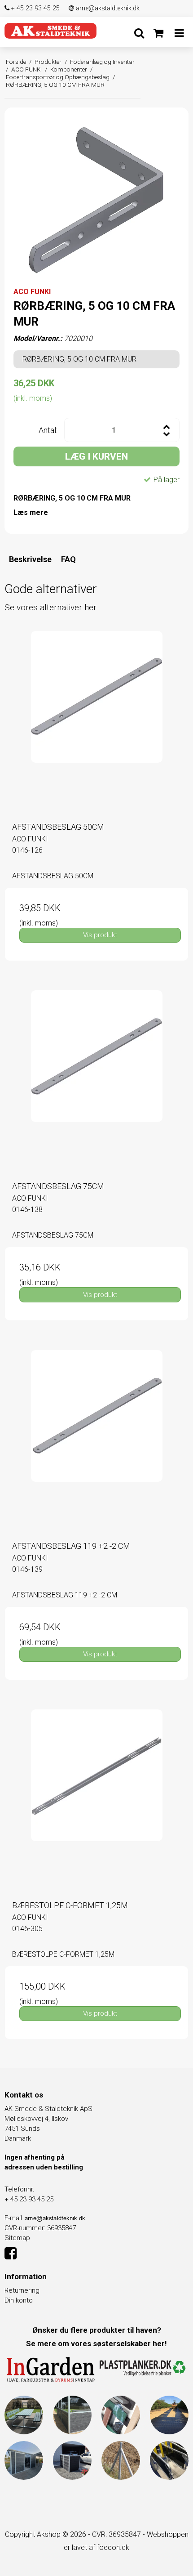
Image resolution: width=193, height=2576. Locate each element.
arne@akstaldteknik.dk (107, 8)
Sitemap (17, 2238)
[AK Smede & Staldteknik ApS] (50, 31)
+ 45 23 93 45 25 (35, 8)
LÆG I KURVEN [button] (96, 456)
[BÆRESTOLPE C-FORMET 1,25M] (96, 1801)
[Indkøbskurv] (158, 33)
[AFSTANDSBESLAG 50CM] (96, 723)
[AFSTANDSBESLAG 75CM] (96, 1082)
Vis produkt (100, 935)
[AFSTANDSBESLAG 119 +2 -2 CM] (96, 1442)
